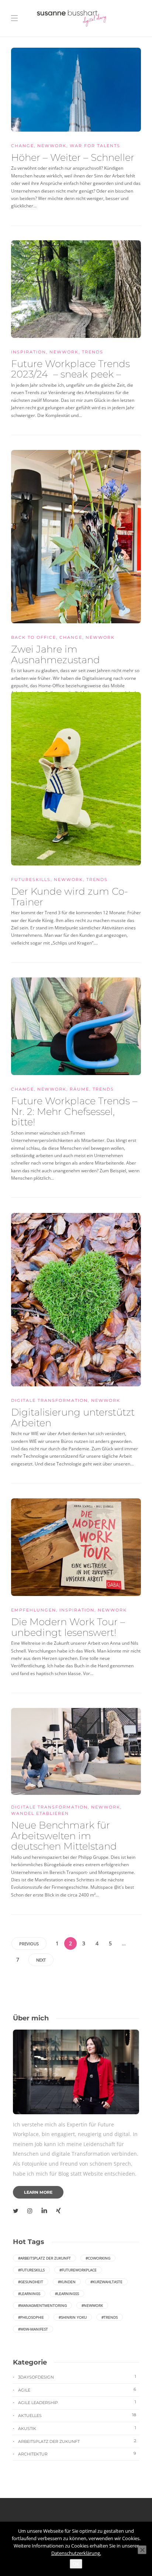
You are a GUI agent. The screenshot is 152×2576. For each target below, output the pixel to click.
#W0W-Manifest (33, 2329)
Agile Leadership (77, 2402)
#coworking (98, 2258)
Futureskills (31, 879)
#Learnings (29, 2294)
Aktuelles (77, 2415)
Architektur (77, 2454)
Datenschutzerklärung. (76, 2553)
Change (23, 146)
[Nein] (142, 2550)
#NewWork (92, 2305)
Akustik (77, 2428)
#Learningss (67, 2294)
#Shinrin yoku (73, 2317)
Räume (80, 1089)
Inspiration (29, 352)
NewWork (52, 146)
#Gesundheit (31, 2282)
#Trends (110, 2317)
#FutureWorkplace (78, 2270)
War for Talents (95, 146)
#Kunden (67, 2282)
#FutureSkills (31, 2270)
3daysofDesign (77, 2377)
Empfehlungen (34, 1610)
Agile (77, 2390)
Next (41, 1960)
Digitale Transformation (49, 1400)
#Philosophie (31, 2317)
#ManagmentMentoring (42, 2305)
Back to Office (34, 637)
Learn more (38, 2192)
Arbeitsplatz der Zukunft (77, 2441)
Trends (93, 352)
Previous (29, 1944)
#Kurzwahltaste (106, 2282)
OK (76, 2564)
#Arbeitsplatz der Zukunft (44, 2258)
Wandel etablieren (40, 1813)
